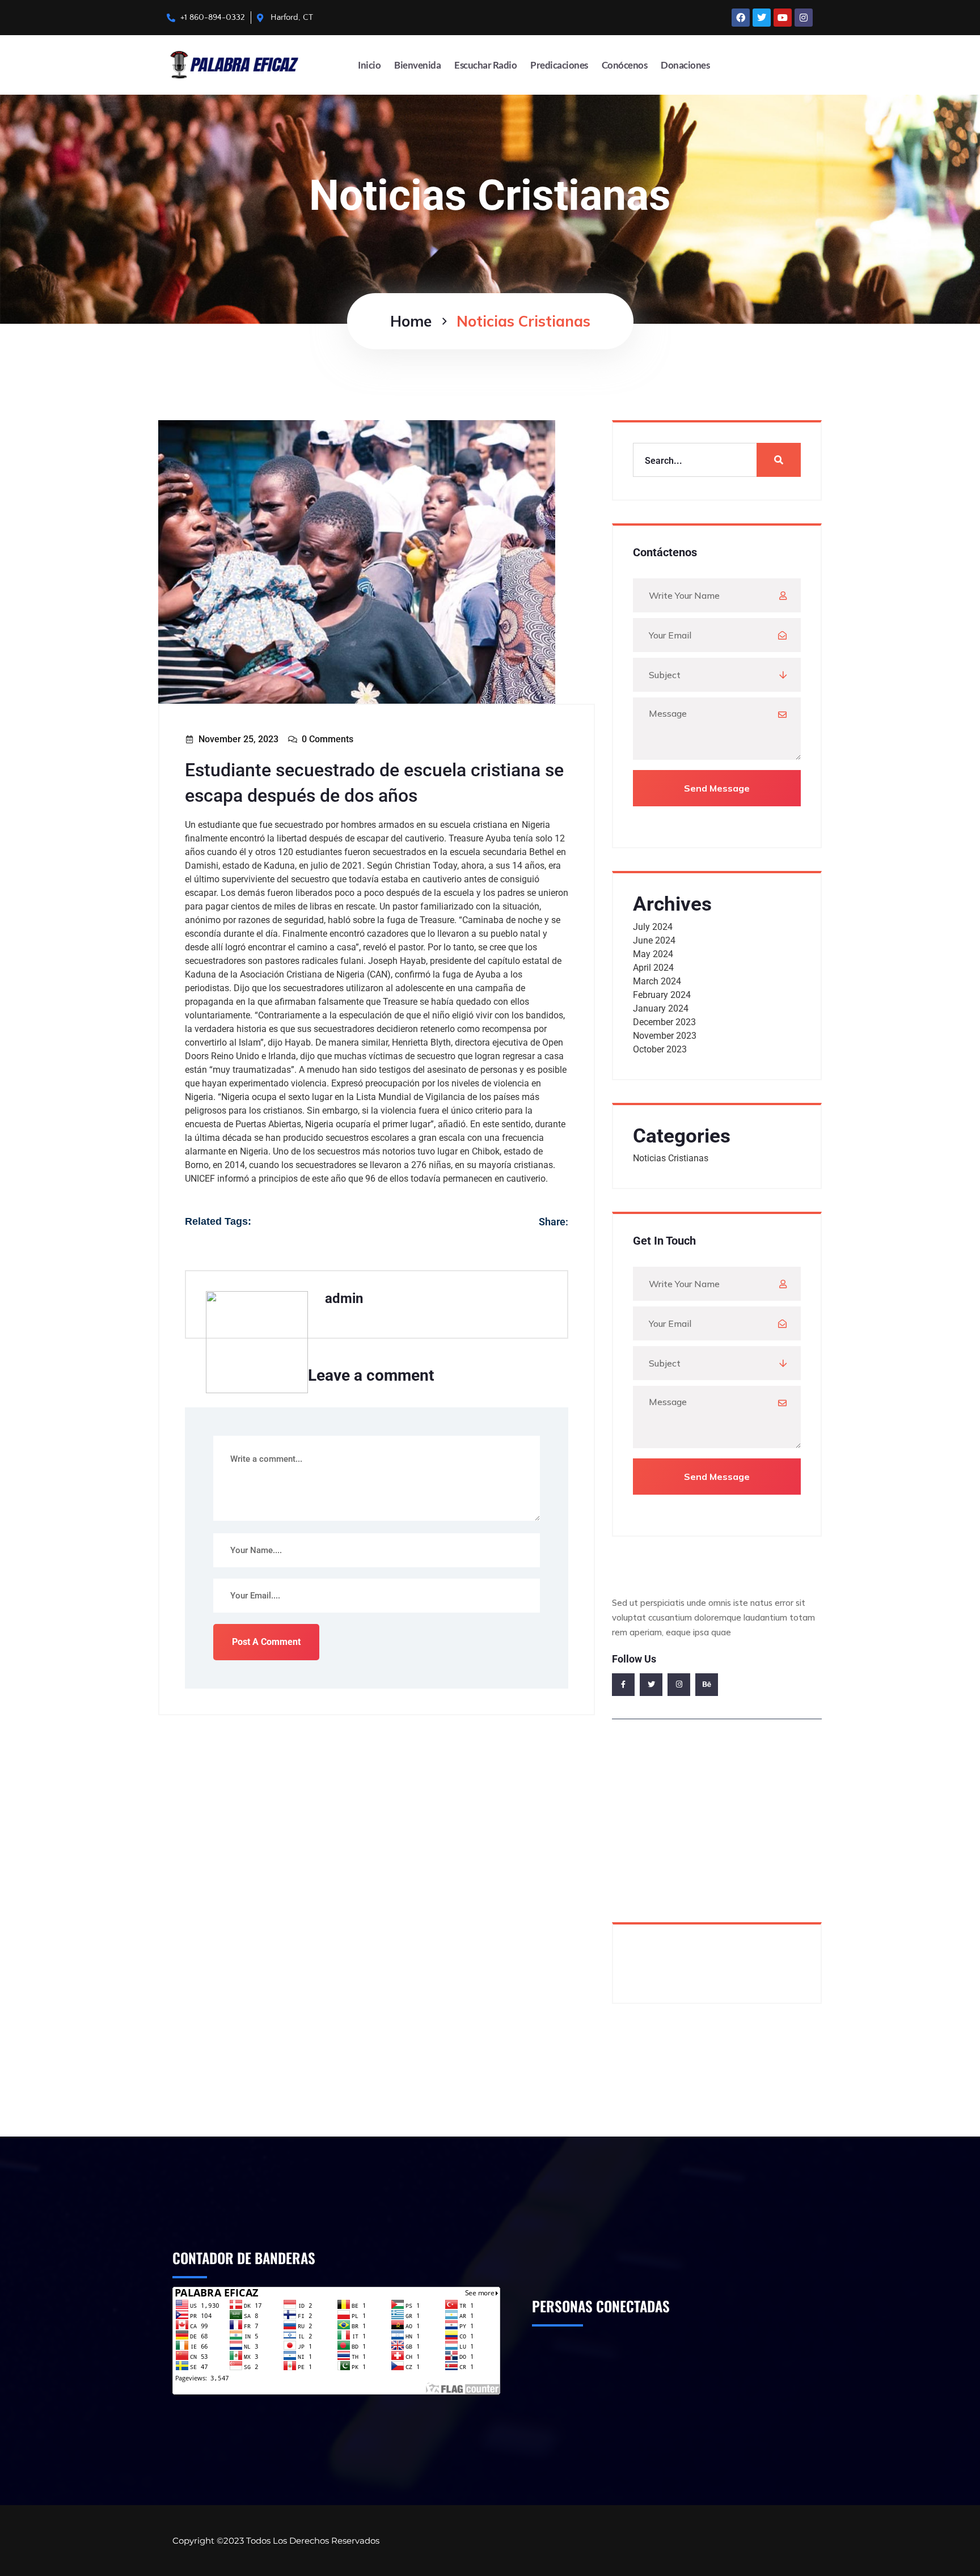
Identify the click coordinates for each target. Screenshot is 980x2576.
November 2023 (665, 1036)
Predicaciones (559, 65)
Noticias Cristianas (671, 1158)
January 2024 (661, 1008)
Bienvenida (417, 65)
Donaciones (685, 65)
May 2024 (653, 954)
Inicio (369, 65)
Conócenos (625, 65)
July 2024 (653, 927)
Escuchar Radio (485, 65)
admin (344, 1298)
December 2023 (664, 1022)
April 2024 (653, 968)
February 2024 (662, 995)
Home (411, 321)
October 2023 (660, 1049)
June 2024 (654, 940)
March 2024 (657, 981)
